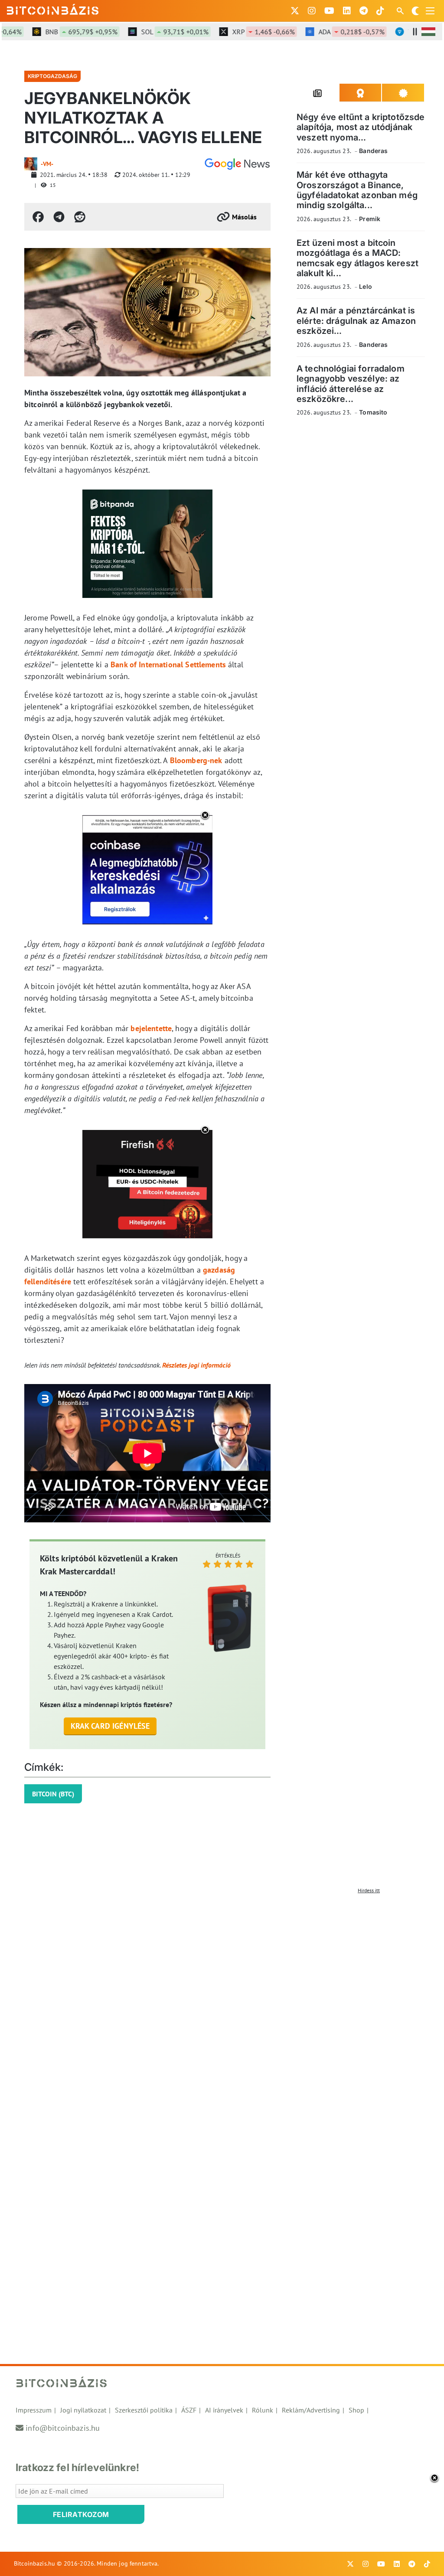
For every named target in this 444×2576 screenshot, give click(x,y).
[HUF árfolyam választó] (428, 32)
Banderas (373, 151)
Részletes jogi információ (196, 1365)
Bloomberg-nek (196, 760)
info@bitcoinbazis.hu (63, 2428)
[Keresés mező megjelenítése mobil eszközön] (401, 11)
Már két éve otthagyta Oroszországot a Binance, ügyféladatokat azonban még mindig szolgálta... (357, 190)
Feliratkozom (81, 2514)
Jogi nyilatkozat (83, 2410)
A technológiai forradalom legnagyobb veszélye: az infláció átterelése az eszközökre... (351, 384)
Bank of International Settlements (168, 664)
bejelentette (151, 1028)
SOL (149, 32)
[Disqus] (222, 2006)
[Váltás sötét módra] (415, 11)
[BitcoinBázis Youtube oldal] (329, 11)
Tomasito (373, 412)
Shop (356, 2410)
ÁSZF (189, 2410)
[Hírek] (237, 164)
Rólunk (263, 2410)
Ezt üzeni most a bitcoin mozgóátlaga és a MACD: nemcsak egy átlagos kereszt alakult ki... (357, 258)
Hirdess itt (369, 1890)
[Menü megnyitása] (430, 11)
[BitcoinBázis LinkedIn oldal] (347, 11)
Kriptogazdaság (52, 76)
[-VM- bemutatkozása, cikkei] (31, 164)
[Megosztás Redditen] (80, 217)
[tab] (318, 93)
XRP (237, 32)
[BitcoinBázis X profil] (295, 11)
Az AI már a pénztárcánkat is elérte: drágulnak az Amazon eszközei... (356, 321)
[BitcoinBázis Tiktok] (380, 11)
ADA (325, 32)
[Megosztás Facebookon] (38, 217)
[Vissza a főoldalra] (53, 9)
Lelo (366, 286)
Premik (370, 219)
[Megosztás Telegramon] (59, 217)
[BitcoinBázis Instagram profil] (312, 11)
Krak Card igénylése (110, 1726)
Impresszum (34, 2410)
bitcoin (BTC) (53, 1794)
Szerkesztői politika (144, 2410)
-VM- (47, 164)
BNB (55, 32)
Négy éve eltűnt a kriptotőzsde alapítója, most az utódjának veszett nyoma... (361, 127)
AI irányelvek (224, 2410)
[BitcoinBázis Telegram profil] (364, 11)
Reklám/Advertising (311, 2410)
